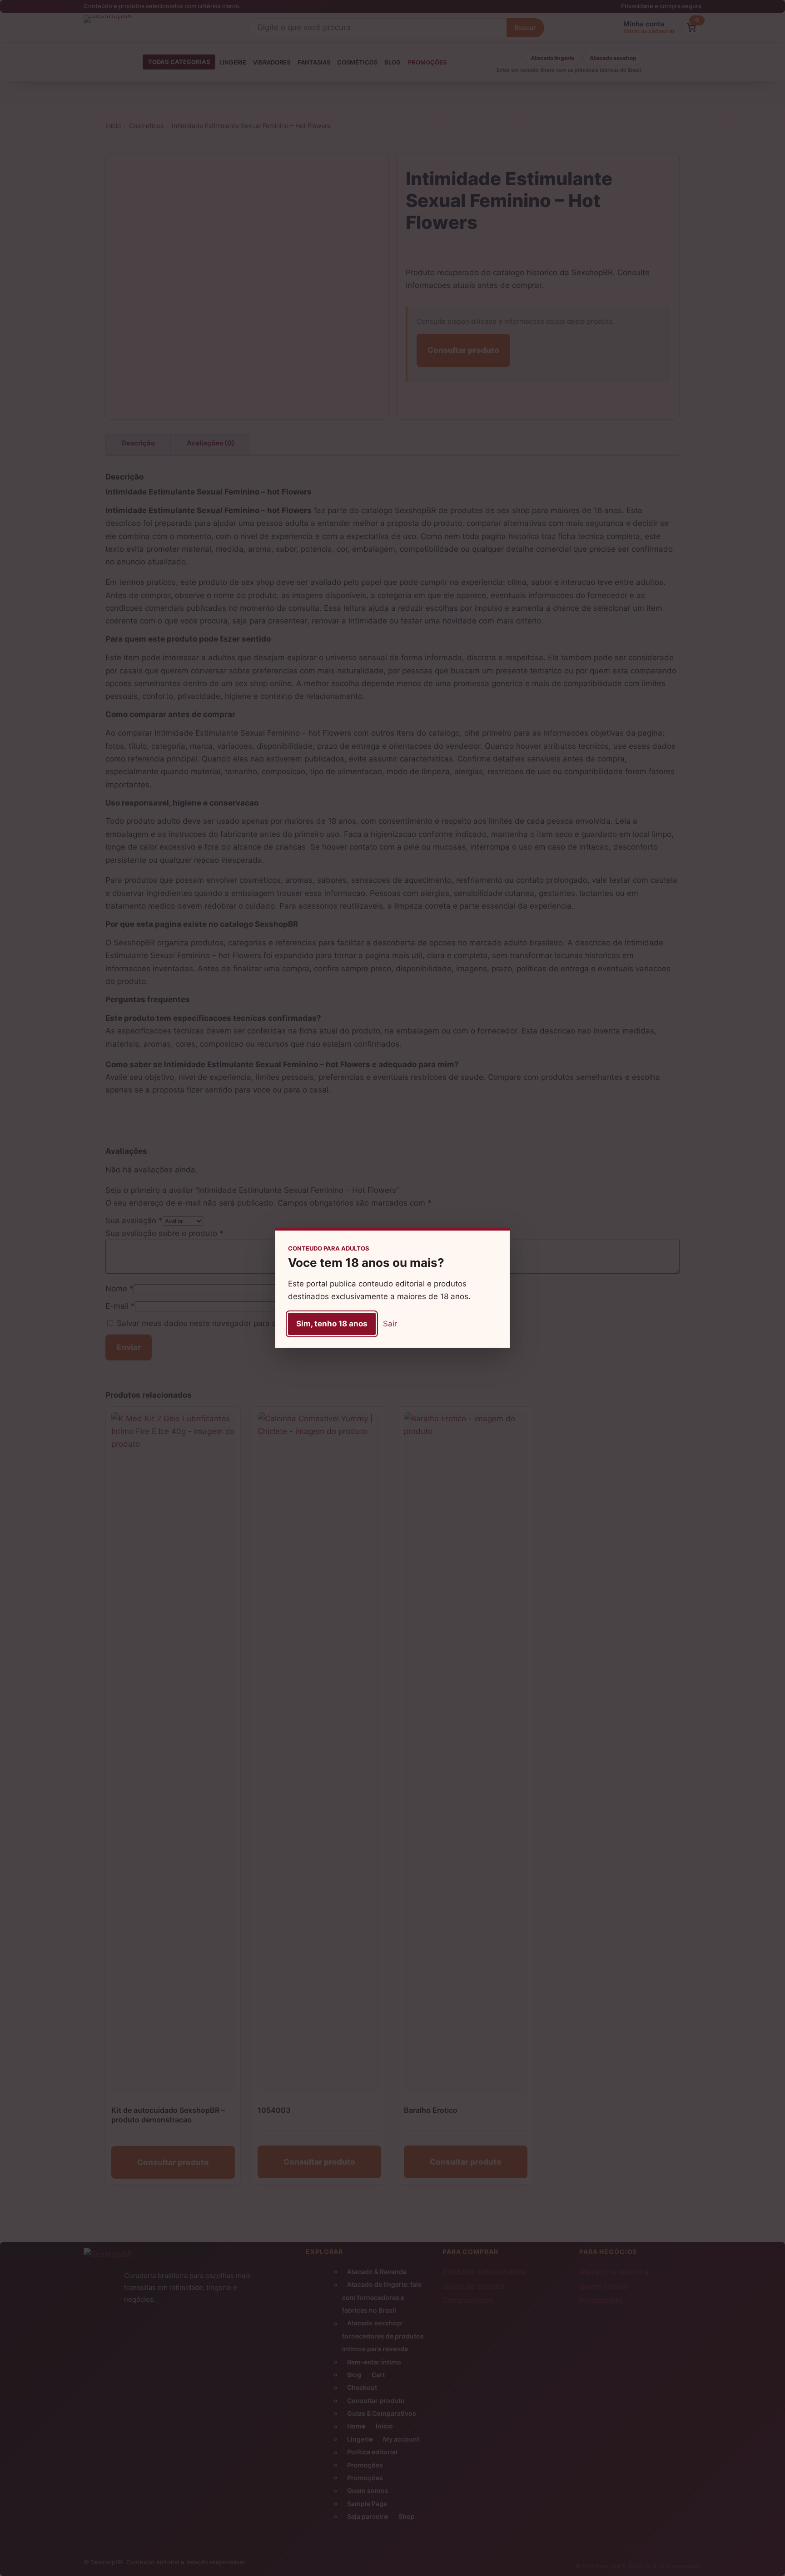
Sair (390, 1324)
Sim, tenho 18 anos (332, 1324)
